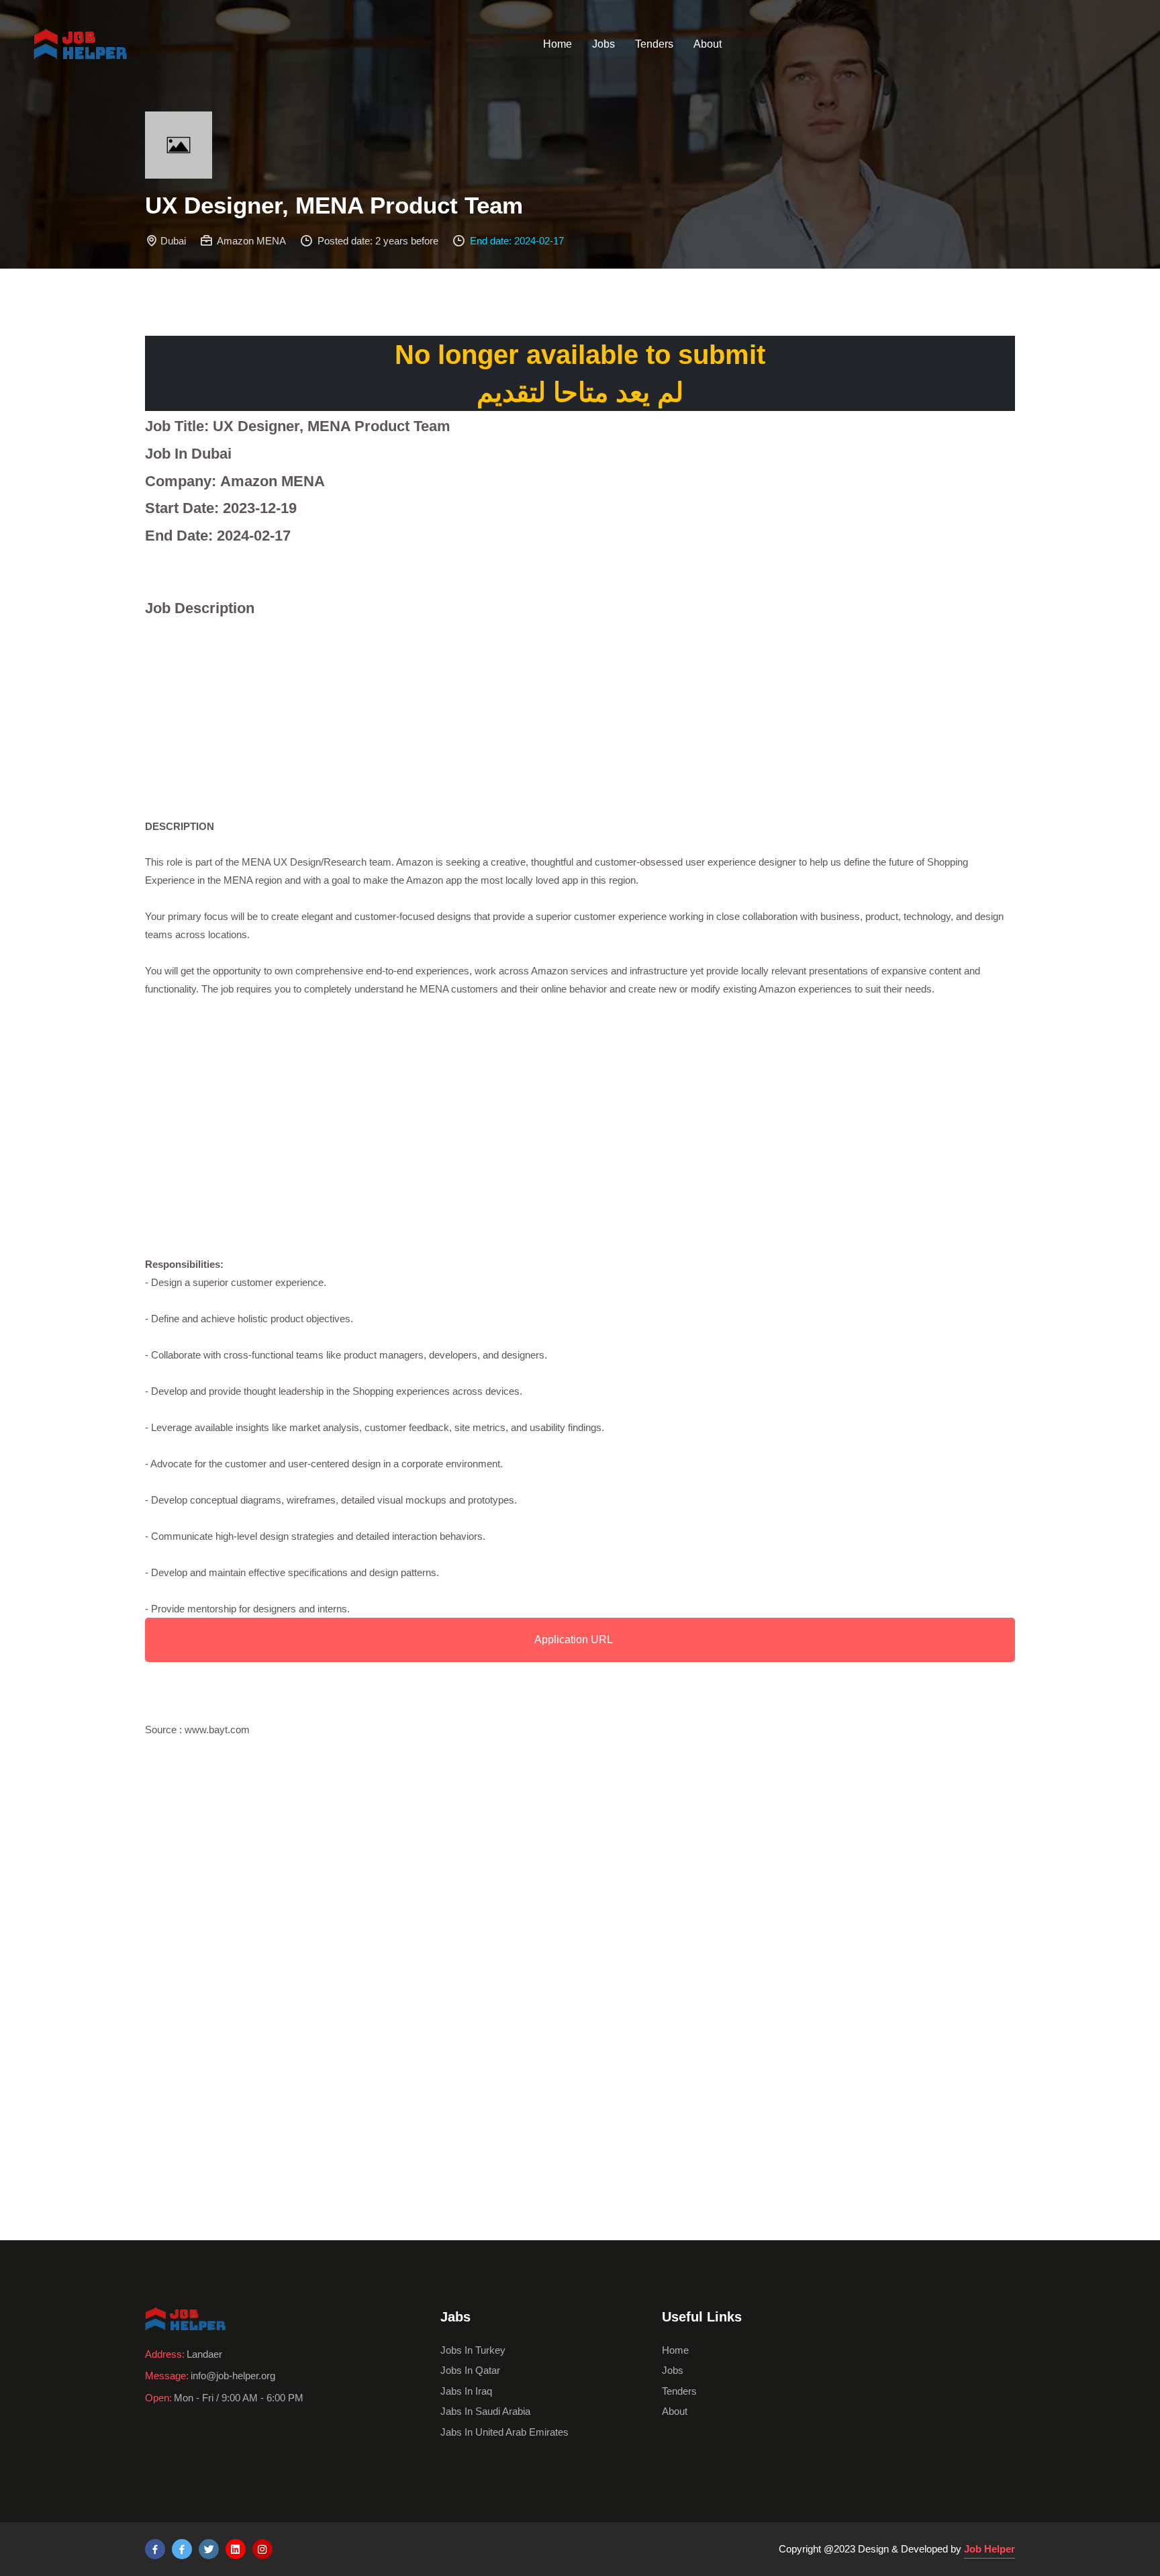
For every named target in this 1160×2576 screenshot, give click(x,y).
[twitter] (209, 2549)
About (708, 44)
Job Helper (989, 2549)
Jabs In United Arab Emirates (504, 2432)
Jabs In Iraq (466, 2391)
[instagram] (262, 2549)
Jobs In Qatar (470, 2370)
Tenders (654, 44)
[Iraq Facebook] (182, 2549)
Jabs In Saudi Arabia (485, 2411)
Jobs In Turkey (473, 2350)
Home (558, 44)
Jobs (603, 44)
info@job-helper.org (233, 2376)
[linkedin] (236, 2549)
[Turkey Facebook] (155, 2549)
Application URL (574, 1640)
